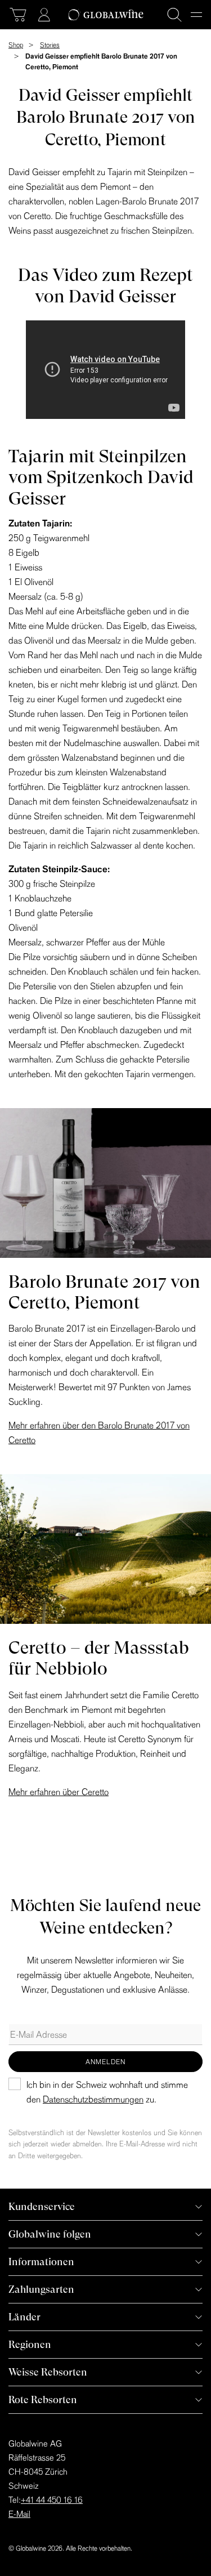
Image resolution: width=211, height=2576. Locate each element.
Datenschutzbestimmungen (93, 2099)
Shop (16, 45)
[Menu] (196, 15)
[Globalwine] (105, 15)
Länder (24, 2317)
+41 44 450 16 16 (52, 2500)
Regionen (30, 2344)
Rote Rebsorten (43, 2399)
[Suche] (174, 15)
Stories (50, 45)
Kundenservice (42, 2206)
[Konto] (44, 15)
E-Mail (19, 2514)
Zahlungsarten (41, 2289)
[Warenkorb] (18, 15)
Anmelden (105, 2062)
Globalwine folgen (50, 2234)
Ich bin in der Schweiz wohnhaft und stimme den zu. (107, 2092)
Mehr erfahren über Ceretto (59, 1792)
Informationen (41, 2262)
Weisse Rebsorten (48, 2372)
